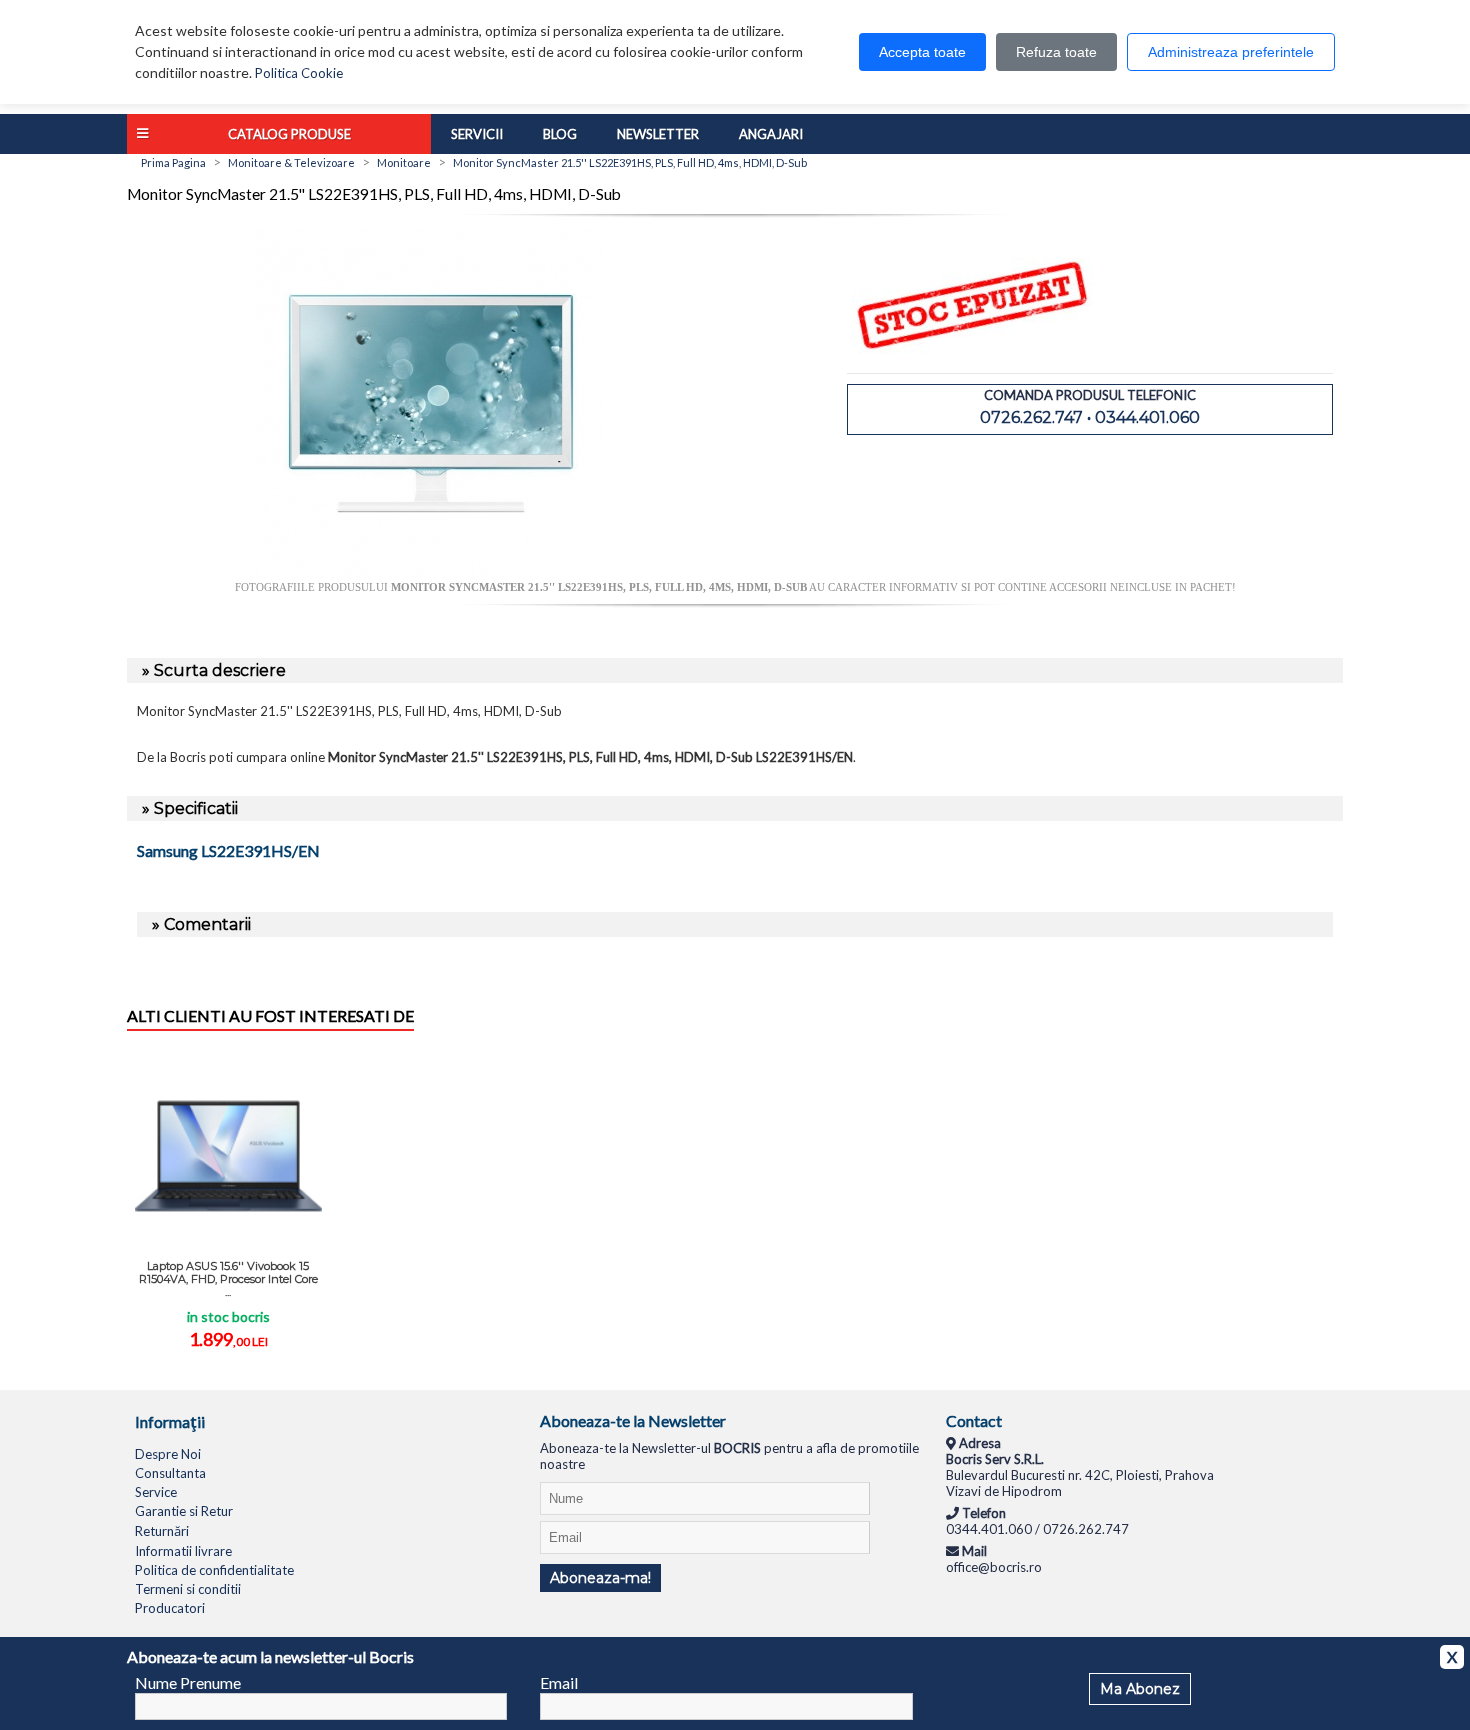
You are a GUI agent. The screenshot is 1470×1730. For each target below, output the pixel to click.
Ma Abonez (1140, 1689)
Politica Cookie (299, 73)
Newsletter (658, 134)
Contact (974, 1420)
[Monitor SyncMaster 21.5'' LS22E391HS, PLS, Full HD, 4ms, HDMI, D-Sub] (431, 573)
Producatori (170, 1608)
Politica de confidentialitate (214, 1570)
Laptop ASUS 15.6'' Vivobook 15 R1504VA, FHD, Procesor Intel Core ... (228, 1279)
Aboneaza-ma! (600, 1578)
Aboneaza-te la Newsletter (633, 1420)
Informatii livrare (183, 1551)
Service (156, 1492)
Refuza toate (1056, 52)
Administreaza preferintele (1231, 52)
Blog (560, 134)
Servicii (477, 134)
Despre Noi (168, 1454)
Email (559, 1682)
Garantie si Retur (184, 1511)
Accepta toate (922, 52)
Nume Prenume (188, 1682)
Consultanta (170, 1473)
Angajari (771, 134)
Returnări (162, 1531)
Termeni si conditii (188, 1589)
